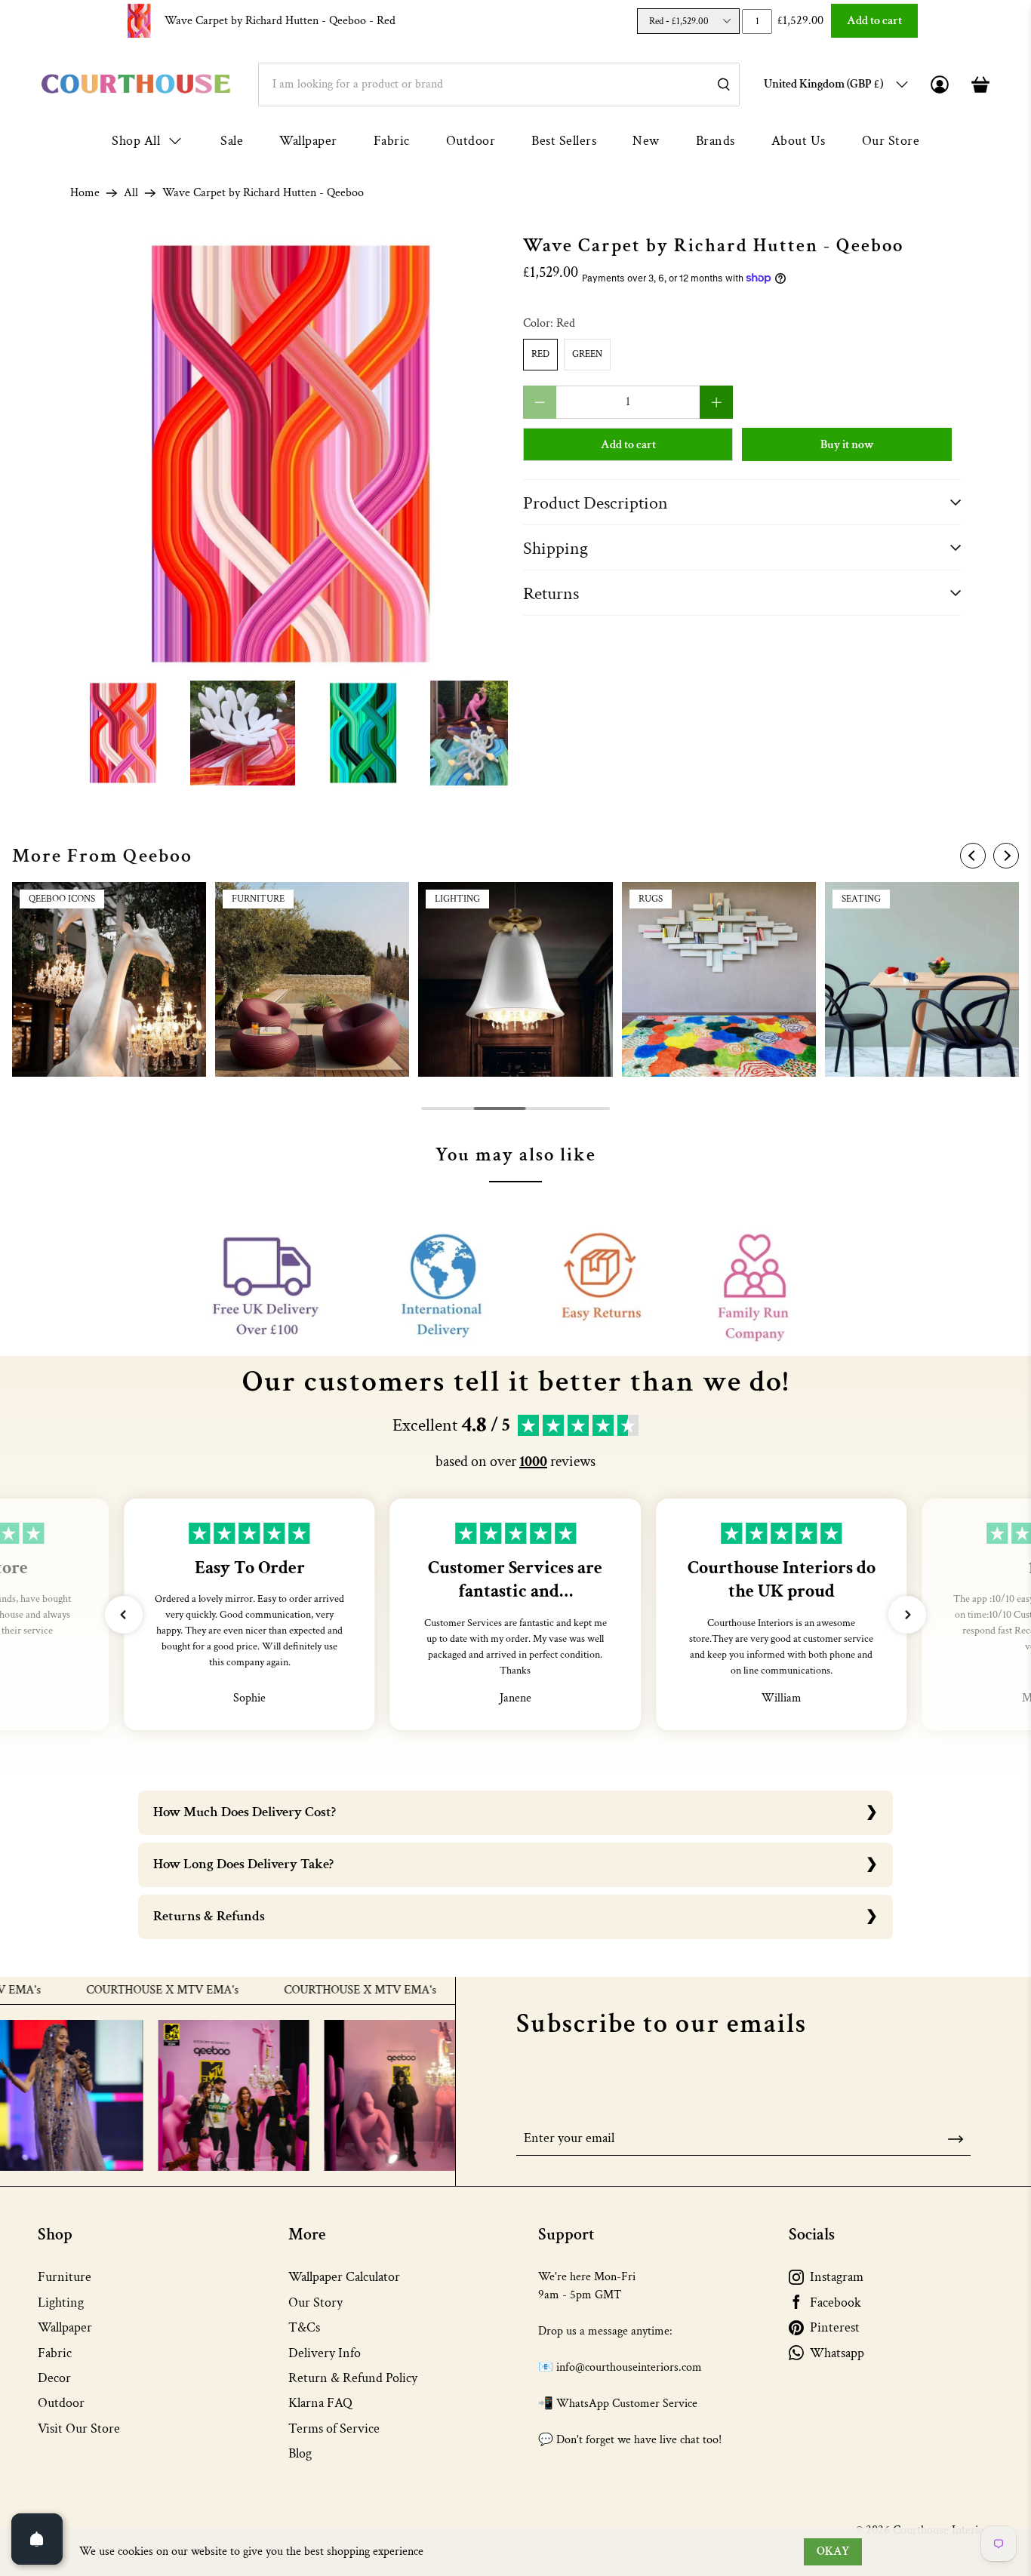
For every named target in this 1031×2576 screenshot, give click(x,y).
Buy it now (847, 445)
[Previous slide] (973, 856)
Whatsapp (837, 2353)
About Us (799, 141)
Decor (54, 2378)
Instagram (837, 2277)
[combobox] (499, 85)
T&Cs (304, 2327)
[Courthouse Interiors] (136, 84)
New (646, 141)
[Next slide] (1006, 856)
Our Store (891, 141)
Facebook (836, 2302)
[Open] (37, 2539)
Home (85, 193)
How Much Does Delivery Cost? (245, 1812)
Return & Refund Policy (353, 2378)
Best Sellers (564, 141)
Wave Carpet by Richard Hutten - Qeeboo (280, 21)
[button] (124, 1615)
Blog (300, 2453)
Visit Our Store (79, 2428)
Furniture (65, 2277)
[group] (109, 979)
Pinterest (835, 2327)
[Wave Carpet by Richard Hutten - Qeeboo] (289, 454)
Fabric (392, 141)
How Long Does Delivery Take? (243, 1864)
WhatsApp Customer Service (627, 2404)
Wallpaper (308, 141)
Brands (716, 141)
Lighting (61, 2302)
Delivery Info (325, 2353)
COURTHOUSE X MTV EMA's (106, 1990)
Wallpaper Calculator (344, 2277)
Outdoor (471, 141)
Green (587, 354)
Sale (232, 141)
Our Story (315, 2302)
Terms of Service (334, 2428)
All (131, 193)
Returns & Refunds (209, 1916)
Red (540, 354)
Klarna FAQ (320, 2403)
